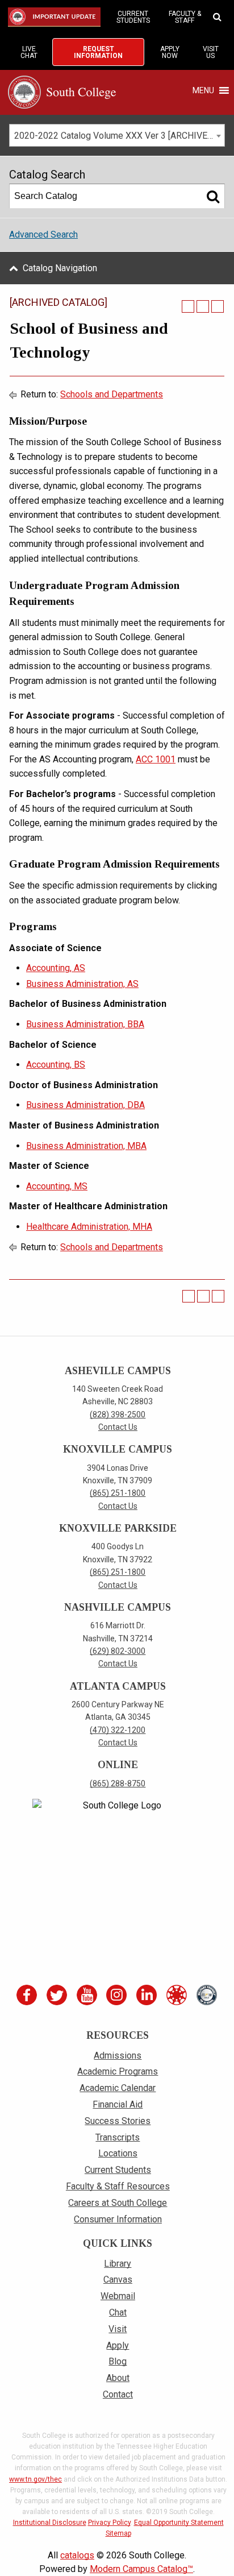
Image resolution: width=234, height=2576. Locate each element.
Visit (118, 2329)
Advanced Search (43, 235)
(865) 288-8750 (118, 1783)
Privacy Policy (109, 2523)
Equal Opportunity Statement (179, 2523)
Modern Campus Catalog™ (141, 2569)
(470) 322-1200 (118, 1730)
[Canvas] (178, 1995)
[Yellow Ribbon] (208, 1995)
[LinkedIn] (148, 1995)
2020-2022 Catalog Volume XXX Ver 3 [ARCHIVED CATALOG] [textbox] (119, 136)
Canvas (118, 2280)
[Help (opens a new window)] (218, 306)
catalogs (77, 2555)
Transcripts (118, 2137)
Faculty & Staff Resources (118, 2186)
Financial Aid (118, 2104)
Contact (118, 2394)
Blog (118, 2361)
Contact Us (118, 1427)
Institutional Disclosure (50, 2523)
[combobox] (117, 135)
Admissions (118, 2056)
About (118, 2378)
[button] (203, 90)
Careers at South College (118, 2203)
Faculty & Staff (185, 17)
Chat (118, 2312)
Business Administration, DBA (85, 1105)
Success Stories (118, 2121)
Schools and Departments (112, 394)
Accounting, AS (56, 968)
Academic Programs (118, 2071)
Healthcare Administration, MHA (89, 1227)
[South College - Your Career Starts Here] (62, 91)
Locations (118, 2153)
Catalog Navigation (60, 268)
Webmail (118, 2296)
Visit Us (211, 52)
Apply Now (170, 52)
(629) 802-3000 (118, 1651)
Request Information (98, 52)
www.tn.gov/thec (35, 2479)
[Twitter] (58, 1995)
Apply (118, 2345)
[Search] (213, 196)
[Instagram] (118, 1995)
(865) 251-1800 (118, 1493)
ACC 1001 (156, 759)
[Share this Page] (188, 306)
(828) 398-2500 (118, 1414)
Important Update (56, 17)
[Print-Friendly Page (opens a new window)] (203, 306)
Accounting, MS (57, 1186)
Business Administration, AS (82, 984)
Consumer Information (118, 2219)
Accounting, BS (56, 1065)
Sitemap (118, 2533)
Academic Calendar (118, 2088)
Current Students (133, 17)
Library (118, 2264)
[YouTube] (88, 1995)
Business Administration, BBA (85, 1024)
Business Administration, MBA (86, 1146)
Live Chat (29, 52)
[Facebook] (28, 1995)
